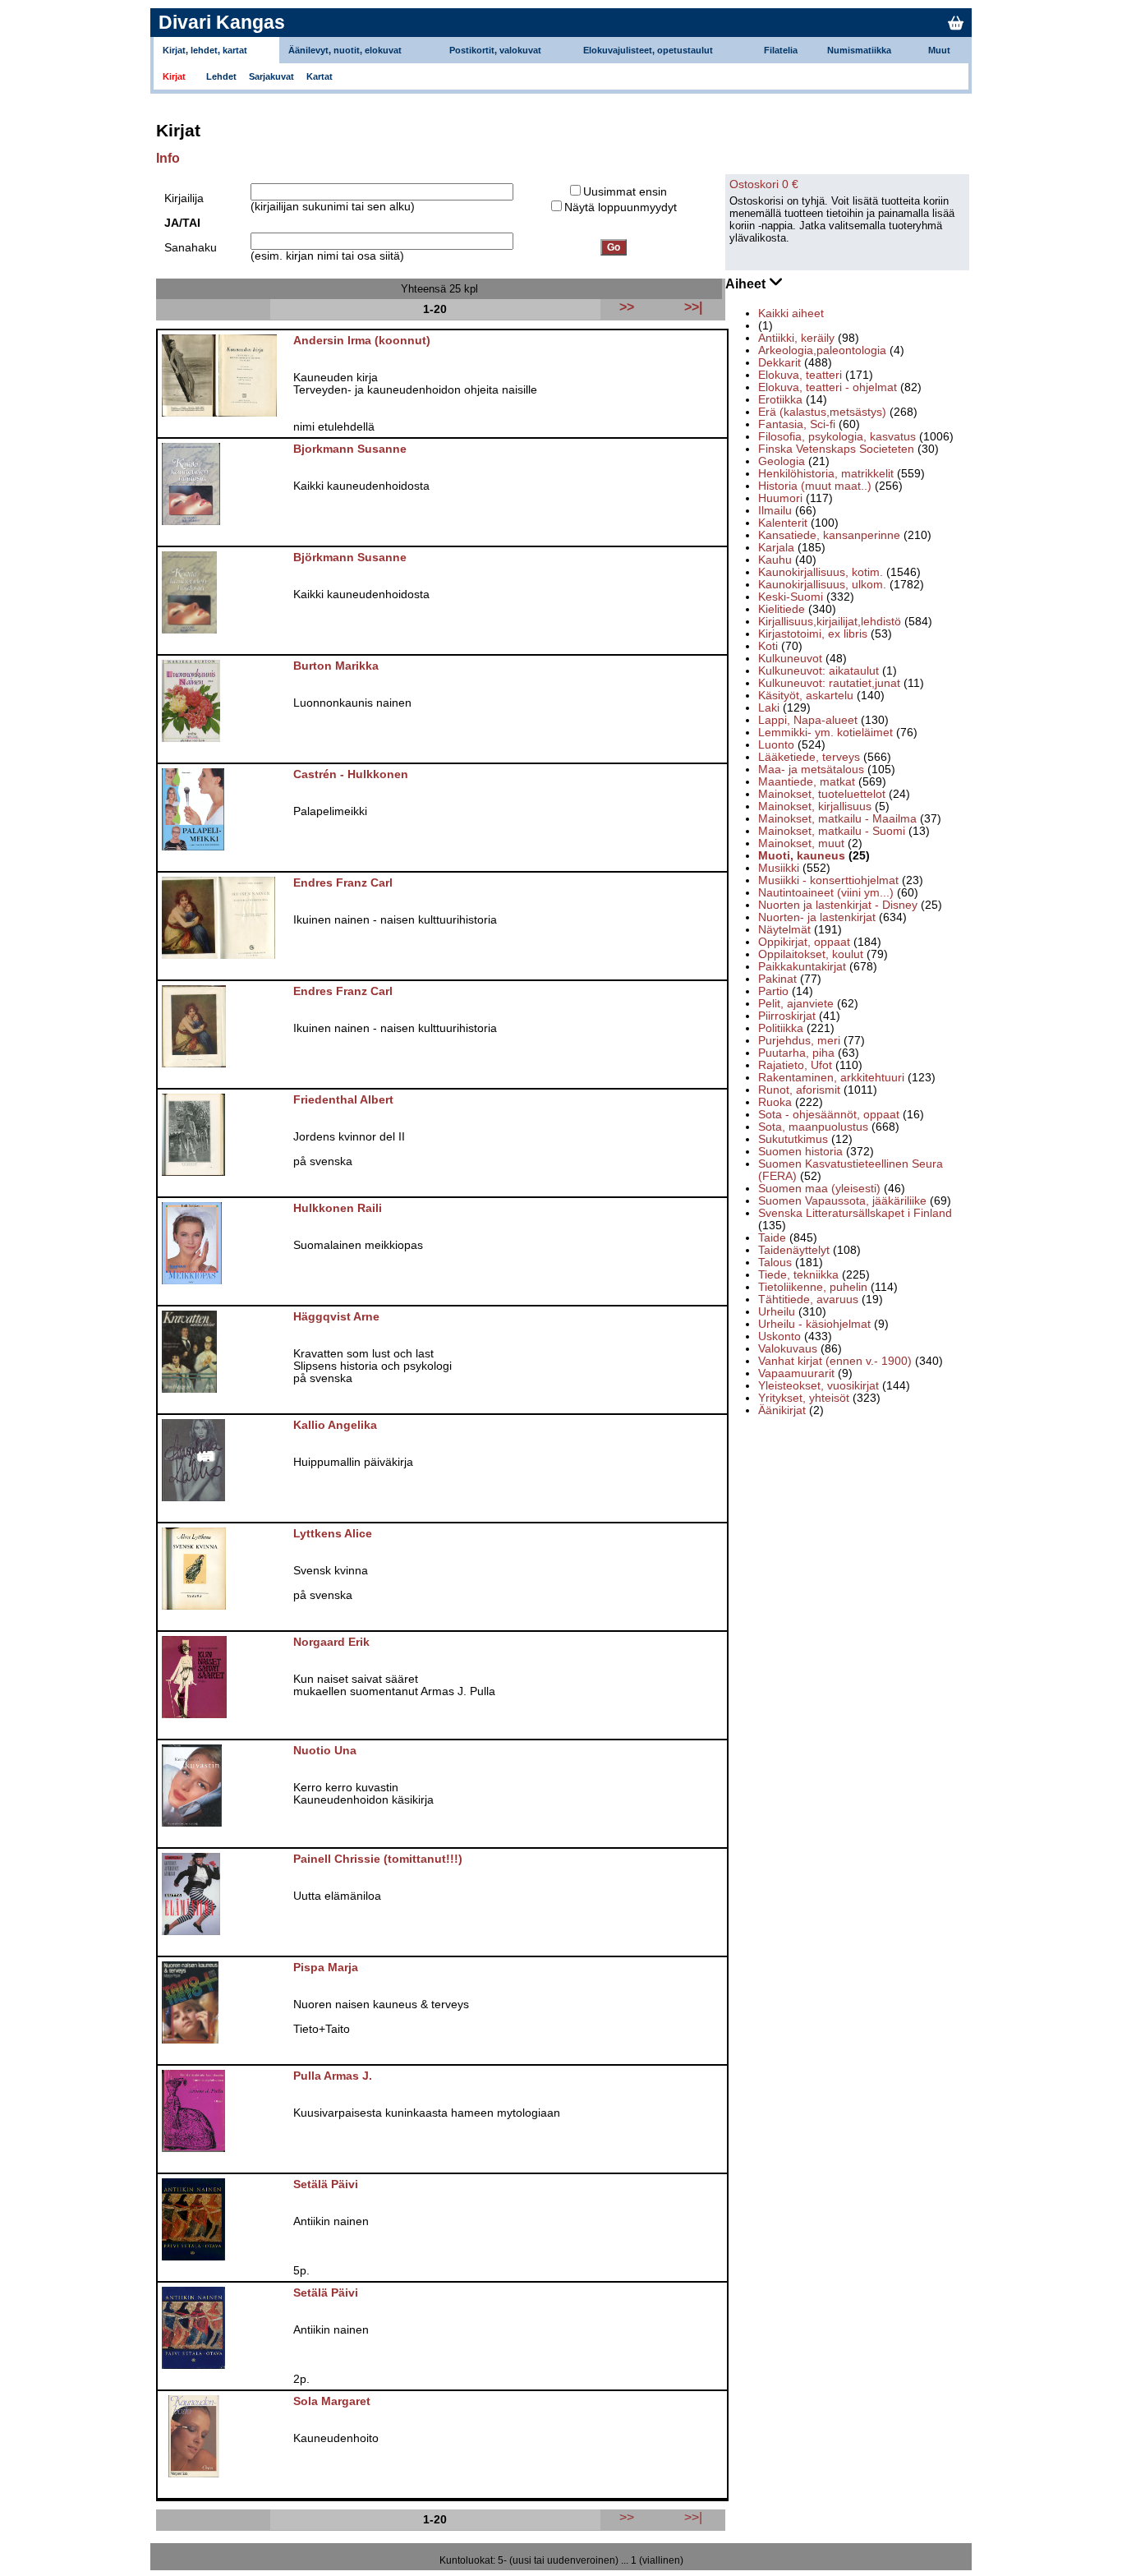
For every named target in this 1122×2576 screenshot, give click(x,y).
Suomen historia (800, 1152)
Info (168, 158)
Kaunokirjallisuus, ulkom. (822, 585)
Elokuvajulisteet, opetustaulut (648, 50)
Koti (768, 646)
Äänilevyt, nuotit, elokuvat (345, 50)
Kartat (320, 76)
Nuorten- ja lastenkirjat (817, 917)
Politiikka (781, 1028)
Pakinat (777, 979)
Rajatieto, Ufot (795, 1065)
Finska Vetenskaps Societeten (836, 449)
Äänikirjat (782, 1410)
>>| (693, 2517)
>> (627, 2517)
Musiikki (779, 868)
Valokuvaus (788, 1349)
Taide (772, 1238)
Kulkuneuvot (790, 659)
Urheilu (777, 1312)
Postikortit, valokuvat (495, 50)
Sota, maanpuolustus (813, 1127)
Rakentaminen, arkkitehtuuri (831, 1078)
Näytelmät (784, 930)
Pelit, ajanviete (796, 1004)
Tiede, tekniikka (798, 1275)
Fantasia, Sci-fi (797, 424)
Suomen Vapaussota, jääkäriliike (842, 1201)
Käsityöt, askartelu (806, 696)
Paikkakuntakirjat (802, 967)
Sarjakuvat (271, 76)
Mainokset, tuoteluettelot (822, 794)
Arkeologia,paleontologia (822, 350)
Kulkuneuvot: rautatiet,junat (829, 683)
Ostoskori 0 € (764, 184)
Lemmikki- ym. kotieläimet (825, 733)
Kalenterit (783, 523)
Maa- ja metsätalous (811, 770)
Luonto (776, 745)
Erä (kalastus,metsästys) (822, 412)
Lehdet (221, 76)
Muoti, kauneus (802, 856)
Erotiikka (780, 400)
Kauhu (775, 560)
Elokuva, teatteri (800, 375)
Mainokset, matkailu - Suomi (832, 831)
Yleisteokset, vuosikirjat (819, 1386)
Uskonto (779, 1336)
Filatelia (781, 50)
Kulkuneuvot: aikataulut (819, 671)
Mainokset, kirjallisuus (815, 806)
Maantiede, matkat (807, 782)
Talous (775, 1263)
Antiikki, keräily (796, 338)
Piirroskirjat (787, 1016)
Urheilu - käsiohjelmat (814, 1324)
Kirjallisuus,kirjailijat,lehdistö (830, 622)
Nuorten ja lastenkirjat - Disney (838, 905)
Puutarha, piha (796, 1053)
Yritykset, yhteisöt (804, 1398)
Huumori (780, 498)
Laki (769, 708)
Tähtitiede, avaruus (808, 1300)
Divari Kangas (222, 22)
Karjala (776, 548)
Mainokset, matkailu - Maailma (837, 819)
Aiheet (747, 284)
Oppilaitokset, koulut (811, 954)
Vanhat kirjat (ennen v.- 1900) (835, 1361)
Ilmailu (775, 511)
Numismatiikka (859, 50)
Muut (939, 50)
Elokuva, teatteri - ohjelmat (828, 387)
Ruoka (775, 1102)
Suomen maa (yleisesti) (819, 1189)
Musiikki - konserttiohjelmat (828, 880)
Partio (773, 991)
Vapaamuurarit (796, 1373)
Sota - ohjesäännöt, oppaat (829, 1115)
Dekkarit (779, 363)
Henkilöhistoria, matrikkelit (826, 474)
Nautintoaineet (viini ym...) (826, 893)
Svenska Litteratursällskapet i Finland (855, 1213)
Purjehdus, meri (799, 1041)
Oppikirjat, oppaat (804, 942)
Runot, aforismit (799, 1090)
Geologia (782, 461)
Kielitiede (782, 609)
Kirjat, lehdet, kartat (205, 50)
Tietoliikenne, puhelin (813, 1287)
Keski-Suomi (791, 597)
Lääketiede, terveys (809, 757)
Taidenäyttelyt (794, 1250)
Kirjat (174, 76)
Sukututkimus (793, 1139)
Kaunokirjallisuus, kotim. (821, 572)
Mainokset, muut (801, 843)
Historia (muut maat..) (815, 486)
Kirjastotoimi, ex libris (813, 634)
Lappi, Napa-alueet (808, 720)
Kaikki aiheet (791, 313)
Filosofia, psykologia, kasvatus (837, 437)
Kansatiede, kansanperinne (829, 535)
